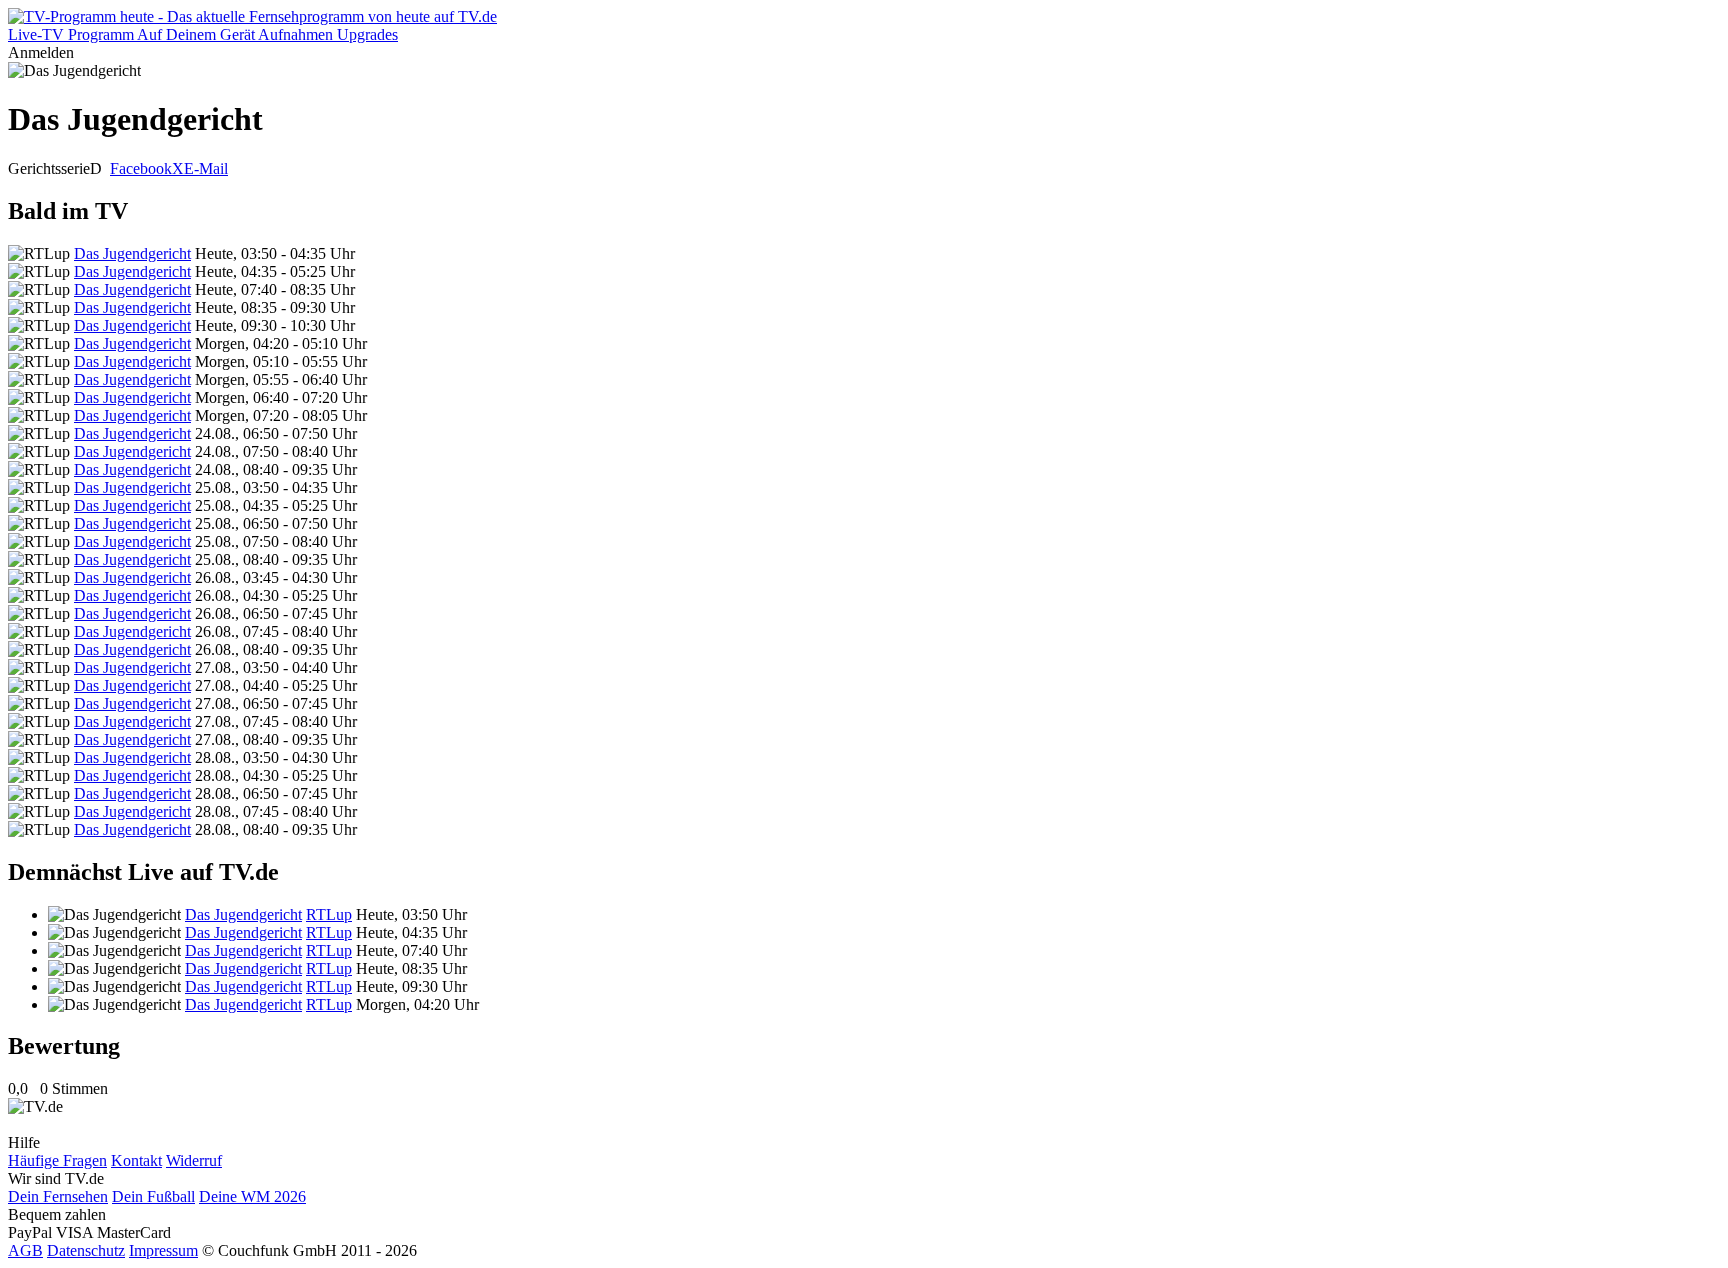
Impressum (163, 1250)
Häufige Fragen (57, 1160)
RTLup (329, 914)
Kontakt (136, 1160)
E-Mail (206, 168)
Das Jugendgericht (132, 253)
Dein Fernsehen (58, 1196)
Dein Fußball (153, 1196)
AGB (25, 1250)
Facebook (141, 168)
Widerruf (194, 1160)
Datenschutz (86, 1250)
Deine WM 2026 (252, 1196)
